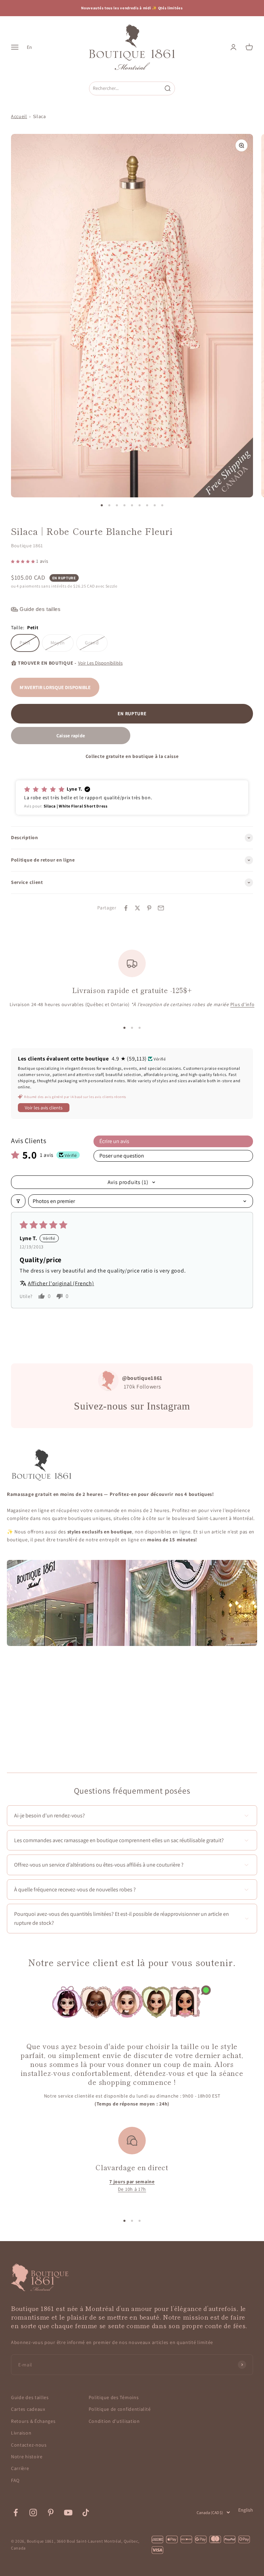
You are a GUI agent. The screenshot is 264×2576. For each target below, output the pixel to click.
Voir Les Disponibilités (100, 663)
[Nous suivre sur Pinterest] (51, 2512)
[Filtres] (18, 1201)
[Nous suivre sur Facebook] (16, 2512)
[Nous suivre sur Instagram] (33, 2512)
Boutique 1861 (27, 546)
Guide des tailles (30, 2397)
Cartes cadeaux (28, 2409)
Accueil (19, 116)
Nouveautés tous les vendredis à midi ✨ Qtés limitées (132, 8)
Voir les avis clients (44, 1108)
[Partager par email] (161, 908)
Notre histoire (27, 2457)
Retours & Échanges (33, 2421)
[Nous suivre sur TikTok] (86, 2512)
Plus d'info (243, 1004)
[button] (24, 561)
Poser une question (122, 1156)
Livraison (21, 2433)
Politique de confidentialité (120, 2409)
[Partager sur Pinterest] (149, 908)
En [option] (29, 47)
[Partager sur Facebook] (126, 908)
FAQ (15, 2480)
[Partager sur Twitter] (137, 908)
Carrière (20, 2468)
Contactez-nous (29, 2445)
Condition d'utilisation (114, 2421)
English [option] (246, 2510)
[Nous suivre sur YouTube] (68, 2512)
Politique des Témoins (114, 2397)
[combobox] (125, 88)
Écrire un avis (114, 1141)
